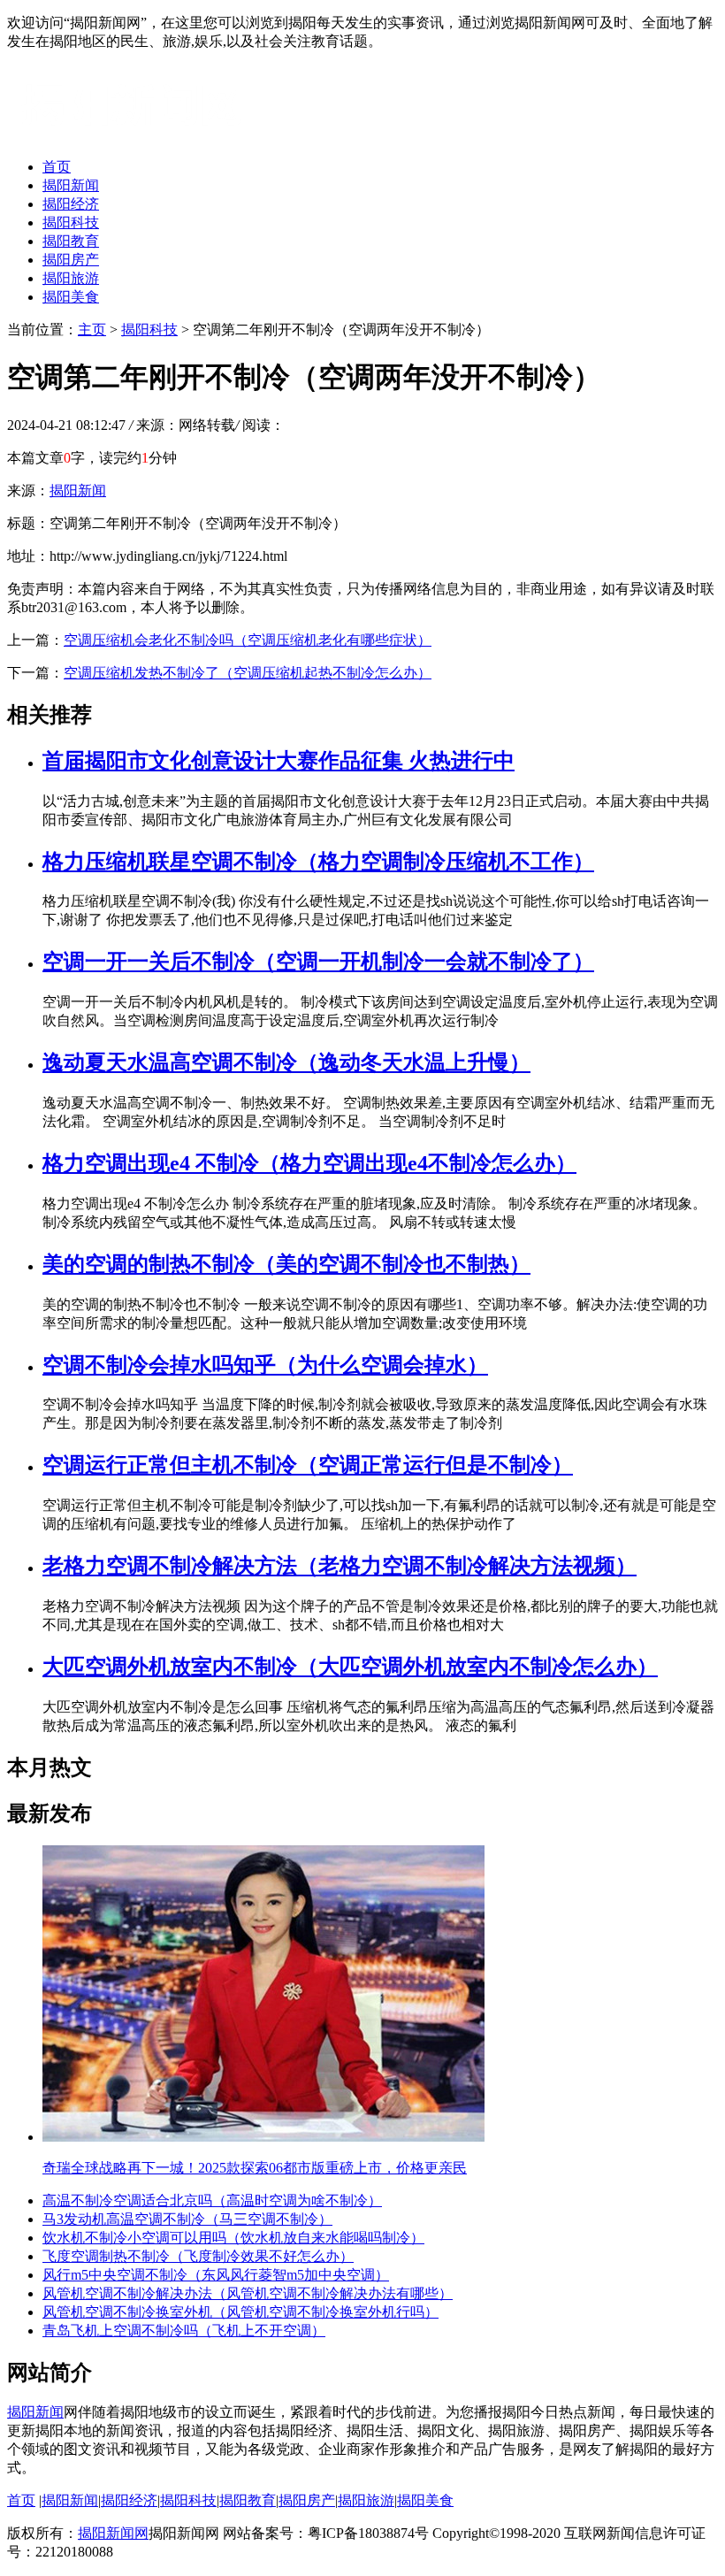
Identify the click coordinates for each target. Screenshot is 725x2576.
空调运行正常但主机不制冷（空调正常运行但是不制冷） (308, 1465)
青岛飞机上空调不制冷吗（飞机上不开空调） (184, 2331)
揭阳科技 (71, 222)
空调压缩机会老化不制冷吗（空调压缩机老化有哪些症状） (248, 640)
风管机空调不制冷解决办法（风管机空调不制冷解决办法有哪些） (248, 2293)
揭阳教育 (71, 241)
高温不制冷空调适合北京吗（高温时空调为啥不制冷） (212, 2200)
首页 (57, 167)
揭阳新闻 (71, 185)
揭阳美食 (71, 297)
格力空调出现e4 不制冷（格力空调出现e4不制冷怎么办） (309, 1163)
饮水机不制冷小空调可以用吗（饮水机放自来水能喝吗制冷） (233, 2238)
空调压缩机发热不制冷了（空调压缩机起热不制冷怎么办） (248, 673)
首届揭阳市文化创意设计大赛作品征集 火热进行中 (279, 761)
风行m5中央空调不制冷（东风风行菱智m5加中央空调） (216, 2275)
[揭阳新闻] (140, 136)
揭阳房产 (71, 260)
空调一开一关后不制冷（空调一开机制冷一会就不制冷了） (318, 962)
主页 (92, 330)
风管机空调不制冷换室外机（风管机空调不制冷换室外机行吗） (240, 2312)
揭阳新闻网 (113, 2533)
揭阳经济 (71, 204)
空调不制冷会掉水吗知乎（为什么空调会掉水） (265, 1365)
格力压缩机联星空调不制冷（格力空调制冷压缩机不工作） (318, 862)
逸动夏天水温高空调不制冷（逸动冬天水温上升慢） (286, 1062)
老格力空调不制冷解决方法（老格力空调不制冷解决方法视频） (340, 1566)
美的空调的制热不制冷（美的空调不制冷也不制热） (286, 1264)
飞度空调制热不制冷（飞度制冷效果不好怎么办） (198, 2256)
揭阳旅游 (71, 278)
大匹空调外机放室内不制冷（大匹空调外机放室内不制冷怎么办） (350, 1667)
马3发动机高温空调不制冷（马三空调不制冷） (187, 2219)
